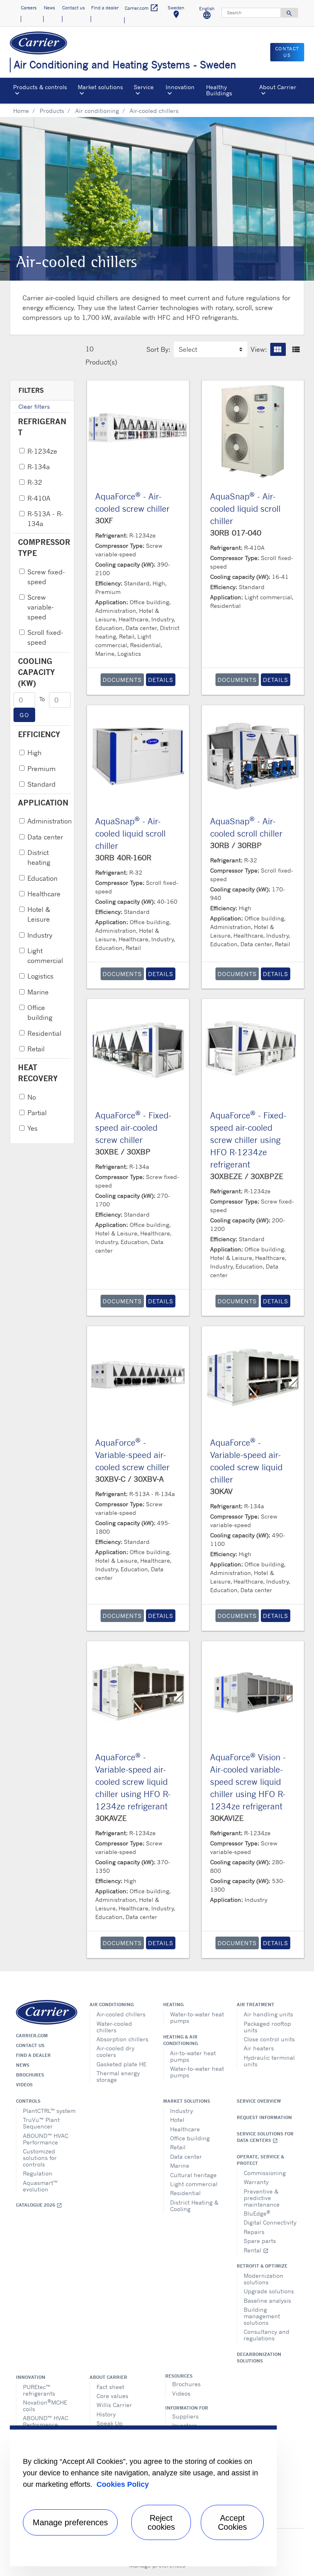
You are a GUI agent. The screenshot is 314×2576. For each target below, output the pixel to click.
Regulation (38, 2173)
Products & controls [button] (40, 87)
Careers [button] (29, 8)
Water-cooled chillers (114, 2027)
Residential (44, 1033)
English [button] (210, 14)
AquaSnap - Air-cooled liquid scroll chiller (245, 509)
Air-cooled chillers (121, 2014)
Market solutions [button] (100, 87)
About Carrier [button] (278, 87)
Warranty (256, 2182)
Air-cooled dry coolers (116, 2051)
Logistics (40, 976)
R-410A (39, 498)
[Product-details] (138, 431)
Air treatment (256, 2005)
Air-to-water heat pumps (193, 2056)
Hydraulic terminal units (269, 2061)
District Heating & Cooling (194, 2206)
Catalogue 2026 (39, 2205)
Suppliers (185, 2416)
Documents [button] (122, 680)
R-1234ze (42, 451)
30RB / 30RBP (236, 845)
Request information (264, 2117)
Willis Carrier (114, 2405)
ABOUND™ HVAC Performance (46, 2139)
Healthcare (44, 894)
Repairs (254, 2232)
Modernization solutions (264, 2279)
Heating (173, 2005)
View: (259, 349)
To (42, 699)
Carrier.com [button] (142, 8)
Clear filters (34, 406)
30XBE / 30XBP (123, 1152)
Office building (40, 1012)
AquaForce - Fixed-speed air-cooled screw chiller (133, 1128)
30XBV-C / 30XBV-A (129, 1479)
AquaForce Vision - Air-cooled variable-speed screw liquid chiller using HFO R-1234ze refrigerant (248, 1782)
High (35, 753)
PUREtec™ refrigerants (39, 2390)
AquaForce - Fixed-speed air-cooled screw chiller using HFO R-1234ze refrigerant (248, 1140)
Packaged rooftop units (267, 2027)
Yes (33, 1128)
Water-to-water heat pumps (197, 2017)
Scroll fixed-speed (45, 637)
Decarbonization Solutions (259, 2358)
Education (43, 878)
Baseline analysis (267, 2300)
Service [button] (144, 87)
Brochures (30, 2075)
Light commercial (45, 956)
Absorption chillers (122, 2039)
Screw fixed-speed (46, 577)
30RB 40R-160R (123, 857)
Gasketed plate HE (121, 2064)
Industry (40, 935)
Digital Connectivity (270, 2222)
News (23, 2065)
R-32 (35, 482)
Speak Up (110, 2423)
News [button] (49, 8)
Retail (36, 1049)
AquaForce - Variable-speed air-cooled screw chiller (132, 1455)
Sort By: (158, 349)
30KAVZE (111, 1818)
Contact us (30, 2045)
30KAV (221, 1491)
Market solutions (187, 2101)
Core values (112, 2396)
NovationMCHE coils (45, 2405)
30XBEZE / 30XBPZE (247, 1176)
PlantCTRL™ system (49, 2111)
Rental (256, 2250)
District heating (39, 857)
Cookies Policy (123, 2484)
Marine (38, 992)
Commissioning (265, 2173)
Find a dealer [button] (105, 8)
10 (90, 349)
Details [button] (161, 680)
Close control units (269, 2039)
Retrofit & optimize (262, 2266)
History (106, 2414)
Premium (41, 769)
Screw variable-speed (41, 607)
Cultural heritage (193, 2175)
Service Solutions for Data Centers (265, 2137)
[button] (278, 349)
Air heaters (259, 2048)
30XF (104, 520)
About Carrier (108, 2377)
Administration (50, 821)
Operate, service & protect (260, 2160)
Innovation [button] (180, 87)
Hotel (177, 2120)
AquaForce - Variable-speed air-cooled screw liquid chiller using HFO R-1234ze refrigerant (133, 1782)
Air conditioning (97, 111)
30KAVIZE (227, 1818)
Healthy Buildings (219, 90)
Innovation (31, 2377)
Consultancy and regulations (267, 2335)
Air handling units (268, 2014)
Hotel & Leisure (39, 914)
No (32, 1097)
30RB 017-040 (236, 533)
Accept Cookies (232, 2522)
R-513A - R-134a (45, 519)
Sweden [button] (179, 13)
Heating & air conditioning (181, 2040)
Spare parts (260, 2241)
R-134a (39, 467)
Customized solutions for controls (40, 2158)
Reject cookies (161, 2522)
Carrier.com (32, 2036)
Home (21, 111)
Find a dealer (33, 2055)
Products (52, 111)
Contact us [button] (73, 8)
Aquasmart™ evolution (40, 2186)
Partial (37, 1113)
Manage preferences (70, 2522)
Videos (24, 2085)
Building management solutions (262, 2316)
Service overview (259, 2101)
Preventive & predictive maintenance (262, 2198)
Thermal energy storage (118, 2076)
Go (24, 715)
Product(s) (101, 362)
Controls (28, 2101)
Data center (45, 837)
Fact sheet (110, 2387)
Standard (41, 784)
